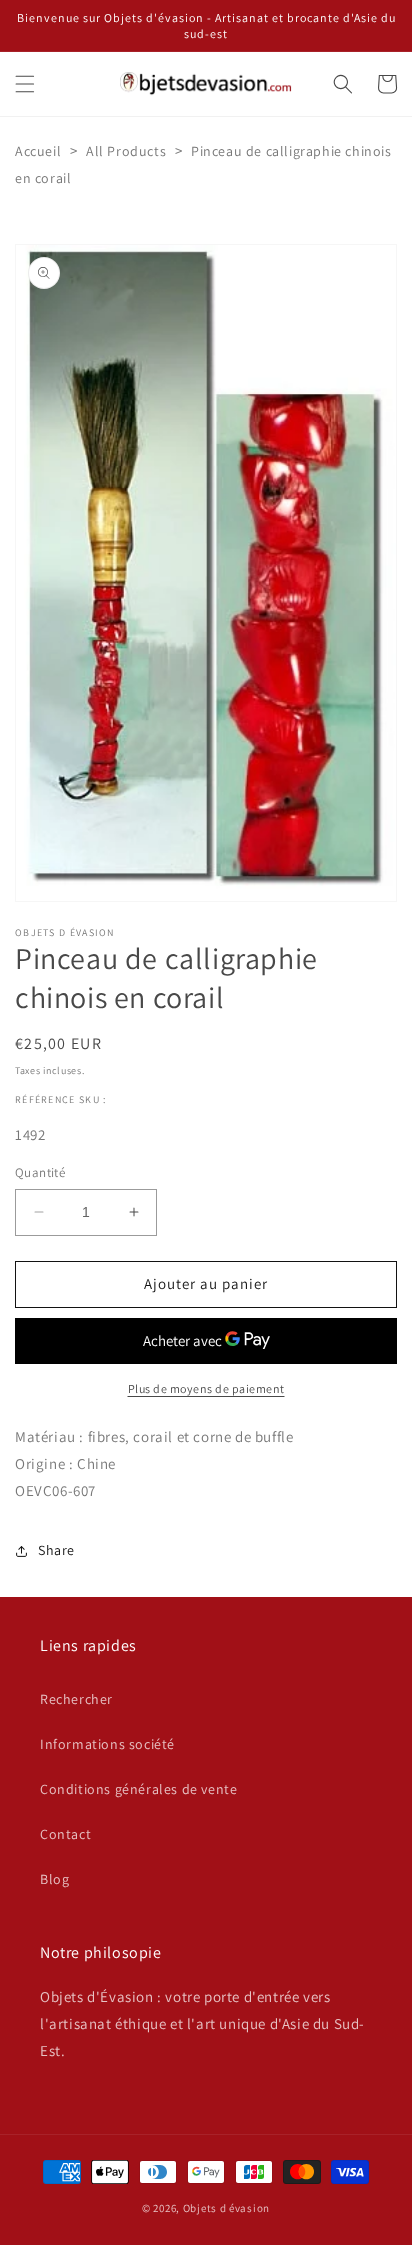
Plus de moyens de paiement (206, 1388)
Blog (54, 1879)
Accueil (38, 151)
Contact (65, 1834)
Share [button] (56, 1550)
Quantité (40, 1172)
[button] (25, 84)
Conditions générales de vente (138, 1789)
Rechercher (76, 1699)
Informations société (107, 1744)
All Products (126, 151)
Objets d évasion (226, 2208)
